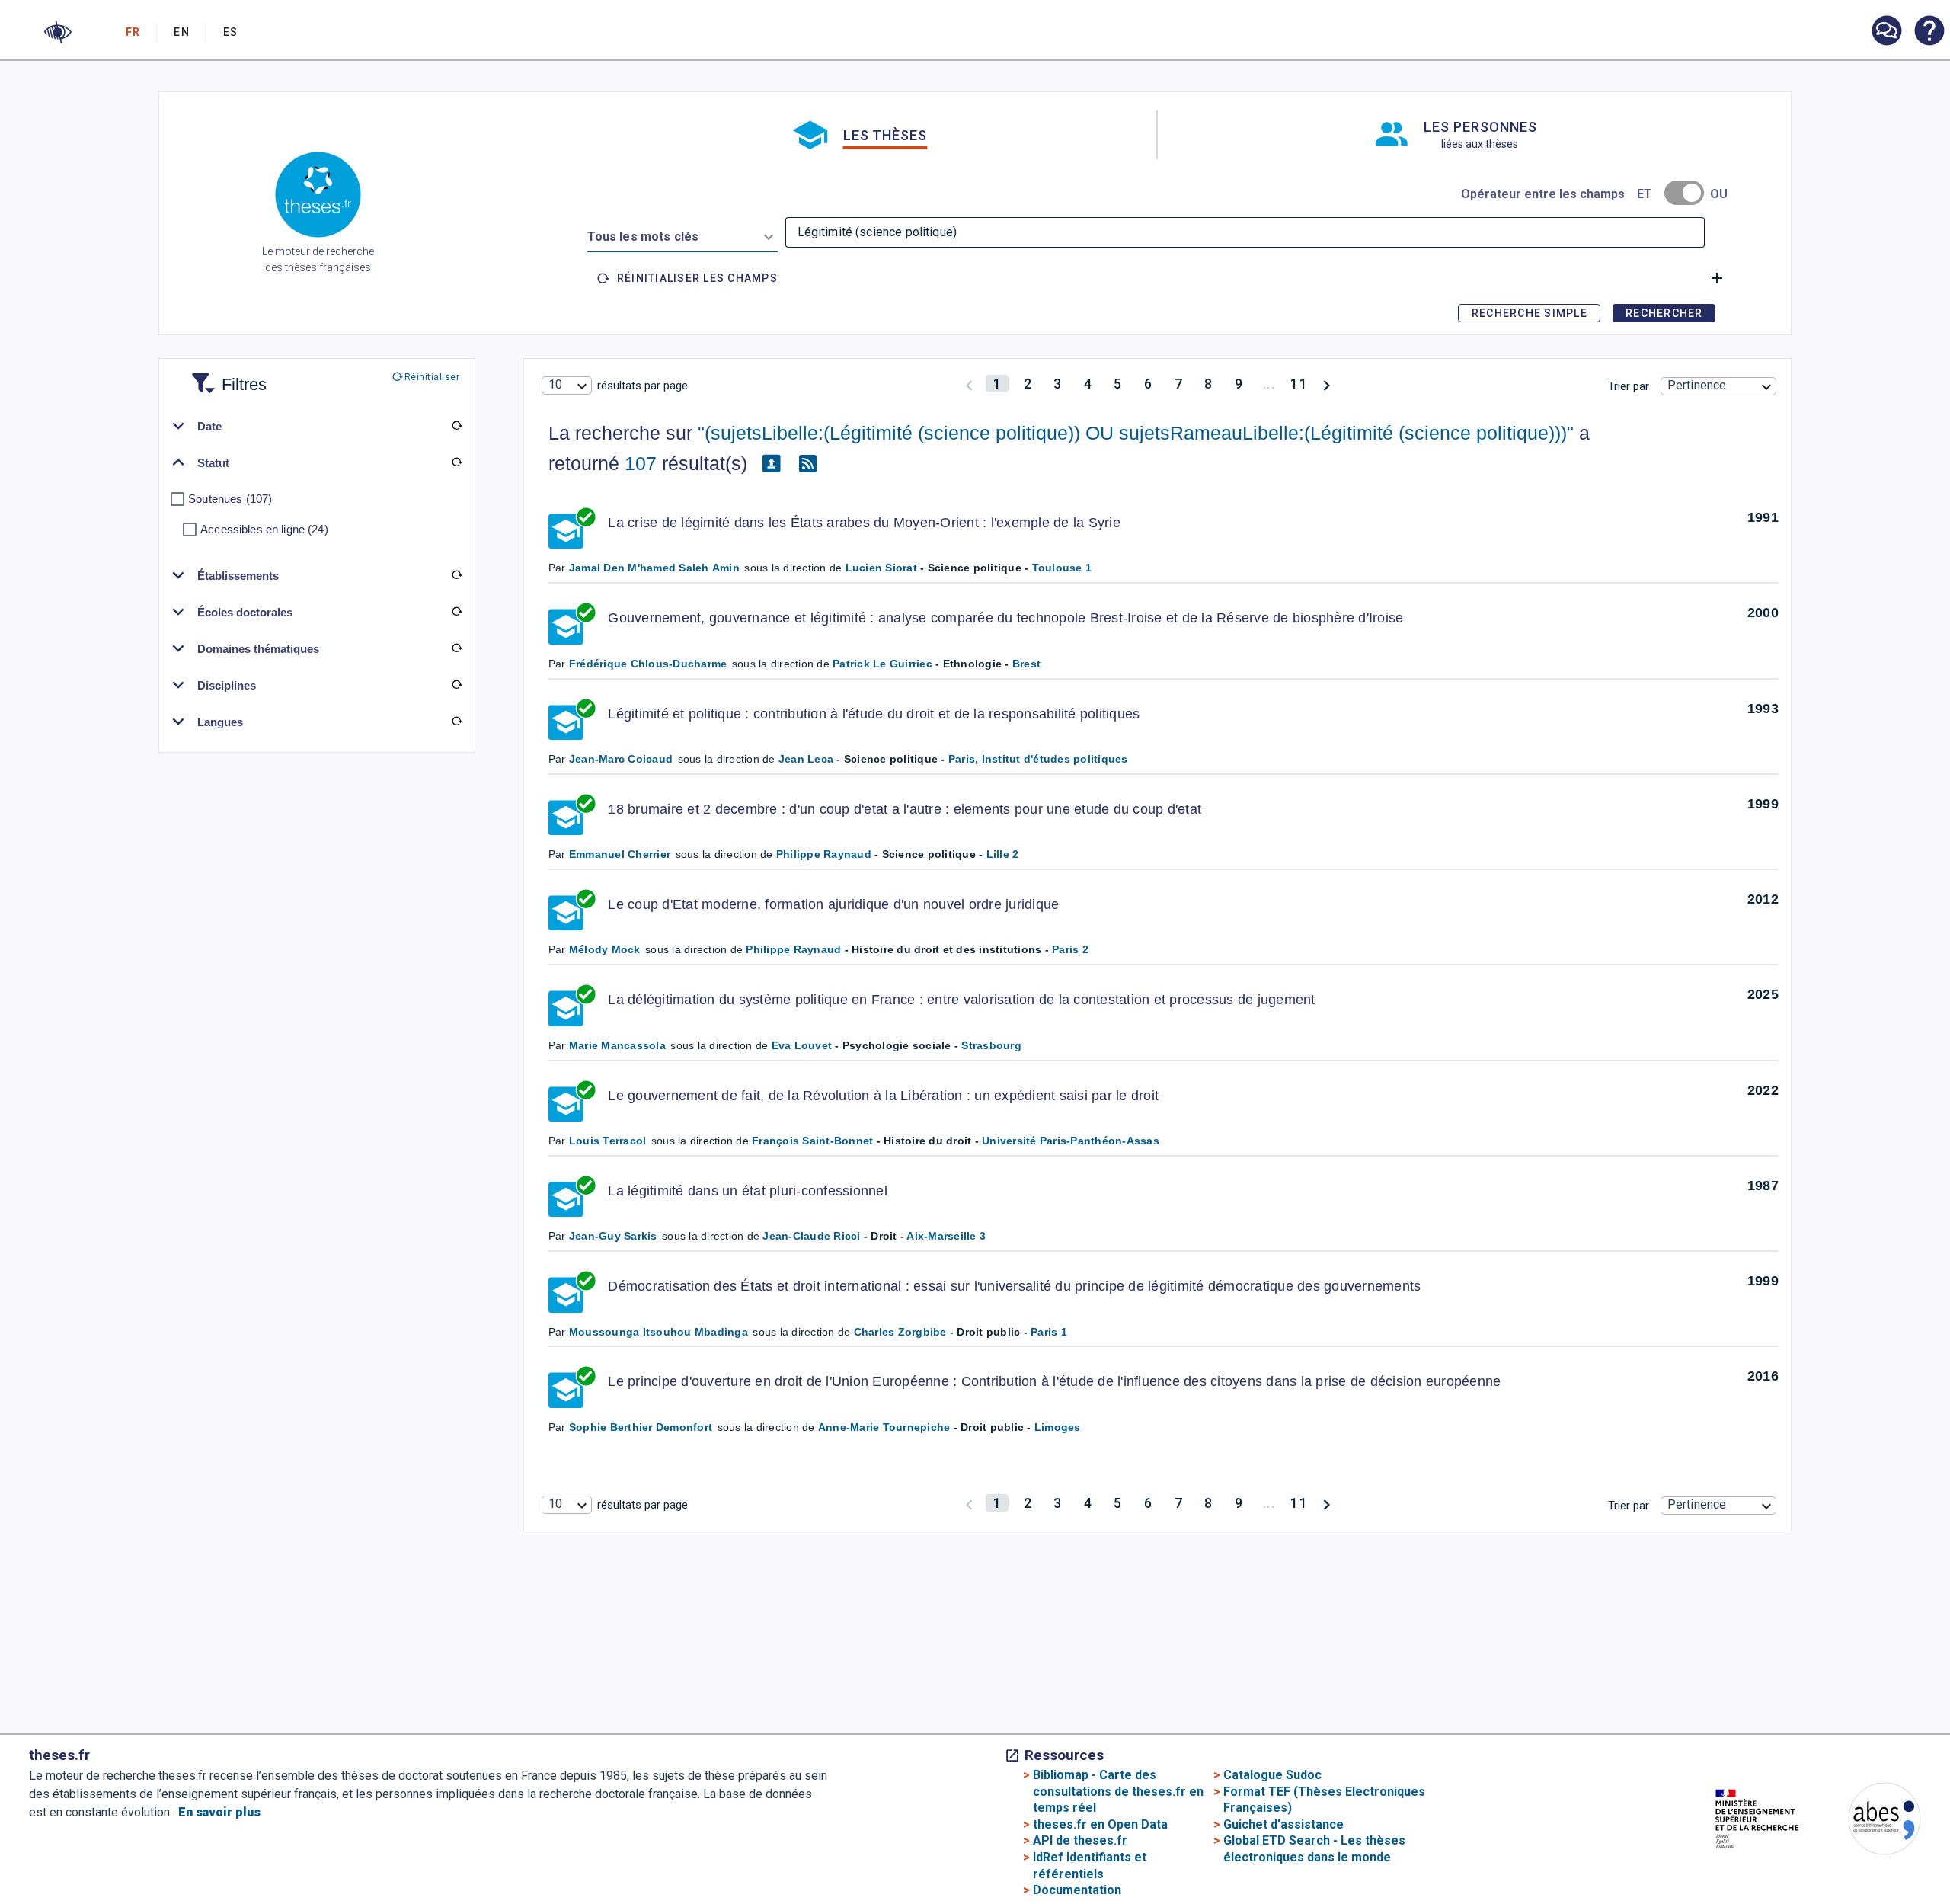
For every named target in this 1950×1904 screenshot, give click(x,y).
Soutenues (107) (230, 499)
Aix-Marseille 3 (946, 1236)
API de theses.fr (1080, 1840)
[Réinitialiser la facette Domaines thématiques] (456, 648)
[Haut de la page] (1846, 1859)
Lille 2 (1003, 854)
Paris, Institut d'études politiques (1038, 759)
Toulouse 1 (1062, 568)
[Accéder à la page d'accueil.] (318, 197)
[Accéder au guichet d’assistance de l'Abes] (1886, 32)
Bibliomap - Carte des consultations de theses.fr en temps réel (1118, 1791)
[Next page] (1327, 384)
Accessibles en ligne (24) (264, 529)
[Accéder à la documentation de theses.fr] (1929, 32)
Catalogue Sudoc (1272, 1775)
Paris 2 (1070, 949)
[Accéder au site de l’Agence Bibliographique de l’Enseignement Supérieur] (1869, 1821)
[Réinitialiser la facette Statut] (456, 462)
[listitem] (1886, 31)
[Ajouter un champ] (1717, 278)
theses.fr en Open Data (1100, 1824)
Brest (1026, 664)
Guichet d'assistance (1283, 1824)
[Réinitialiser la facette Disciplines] (456, 685)
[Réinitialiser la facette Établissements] (456, 575)
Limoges (1058, 1427)
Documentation (1077, 1890)
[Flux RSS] (808, 464)
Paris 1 (1049, 1332)
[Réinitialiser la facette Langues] (456, 722)
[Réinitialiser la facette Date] (456, 426)
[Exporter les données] (772, 464)
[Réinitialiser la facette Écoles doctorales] (456, 612)
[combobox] (682, 234)
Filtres (225, 375)
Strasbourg (991, 1045)
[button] (58, 32)
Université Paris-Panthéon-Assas (1071, 1141)
